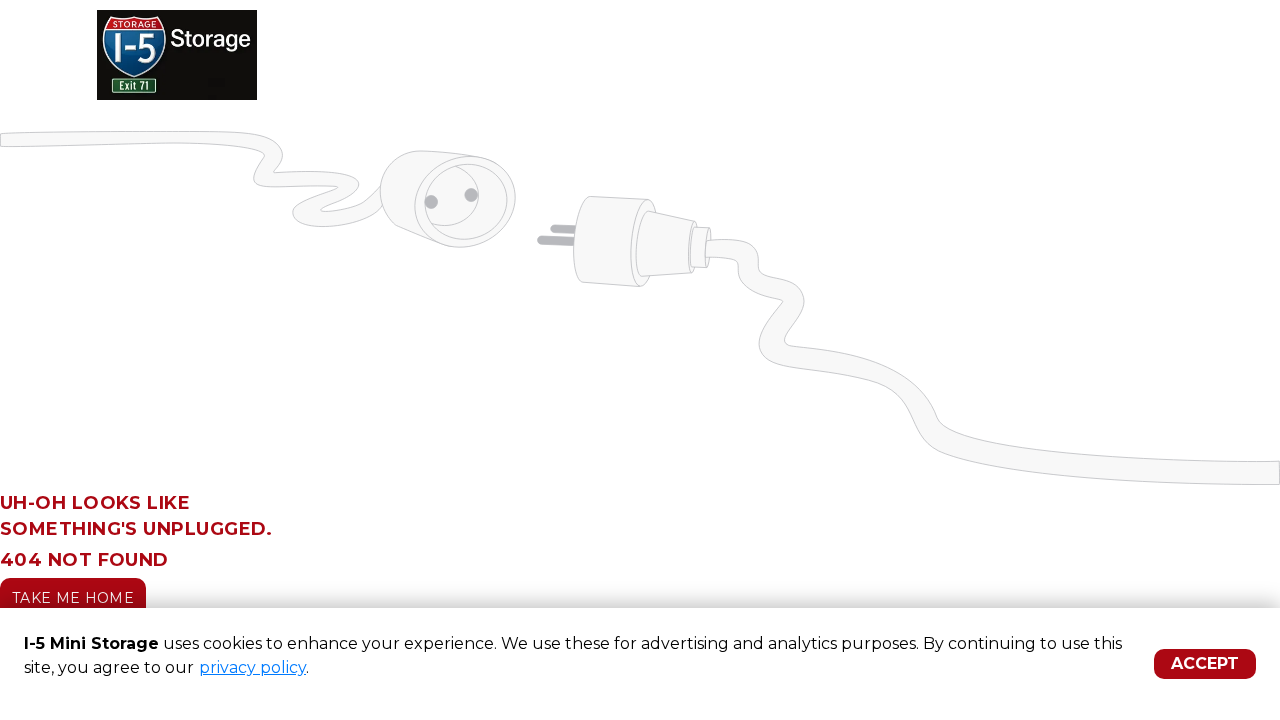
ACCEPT (1205, 663)
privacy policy (252, 667)
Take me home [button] (73, 598)
